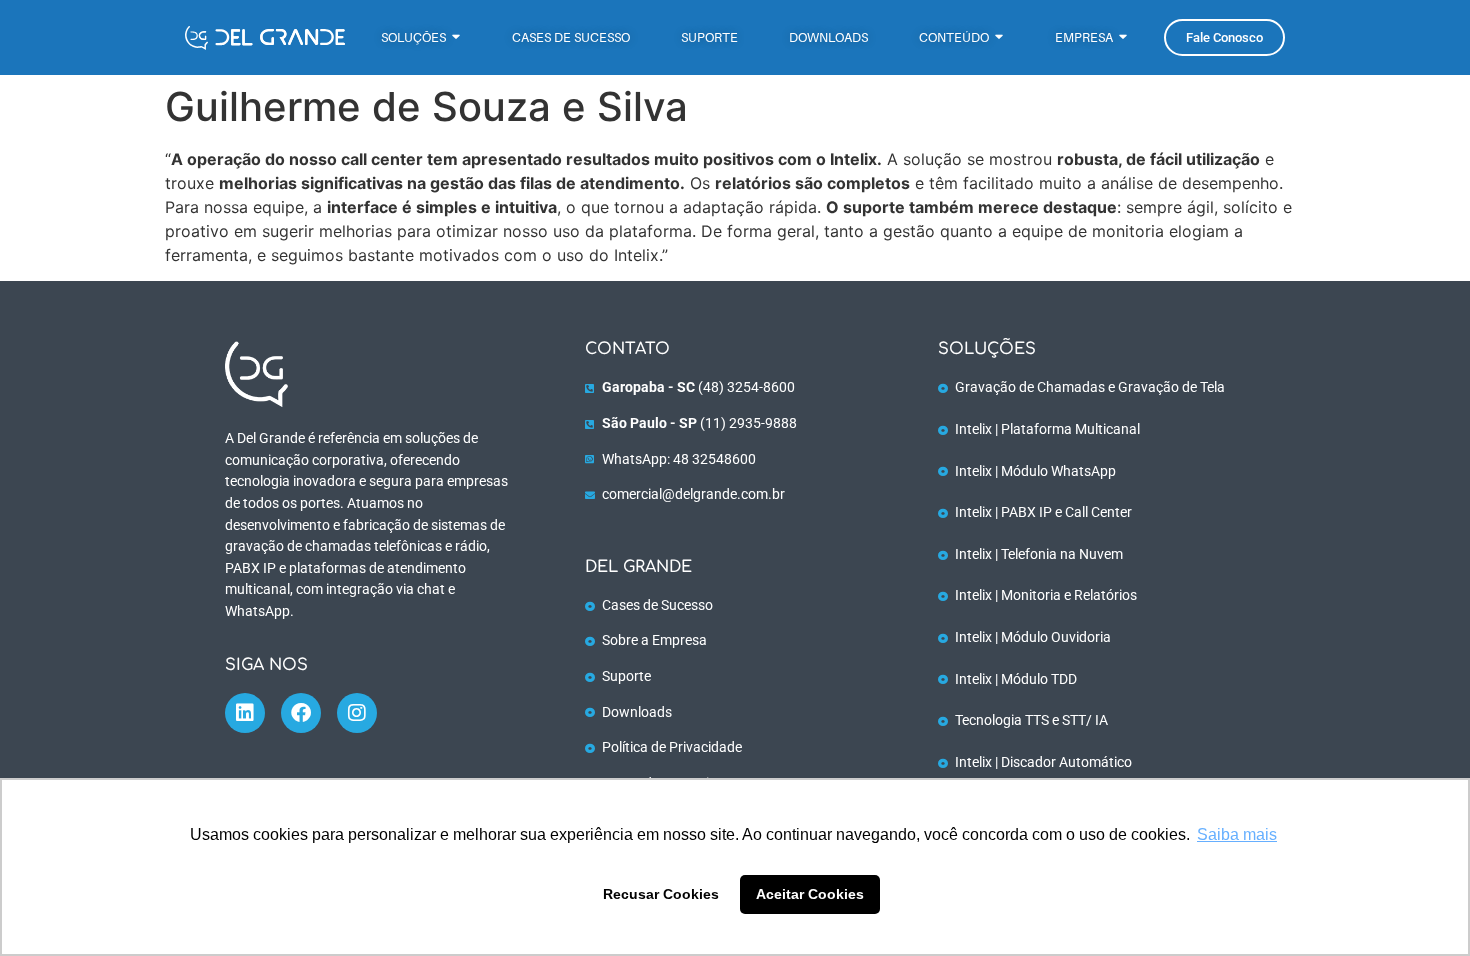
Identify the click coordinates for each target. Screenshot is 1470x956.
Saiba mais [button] (1237, 834)
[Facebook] (301, 713)
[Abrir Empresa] (1123, 37)
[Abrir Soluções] (456, 37)
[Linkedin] (245, 713)
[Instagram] (357, 713)
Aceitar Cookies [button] (810, 894)
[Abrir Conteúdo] (999, 37)
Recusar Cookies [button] (661, 894)
